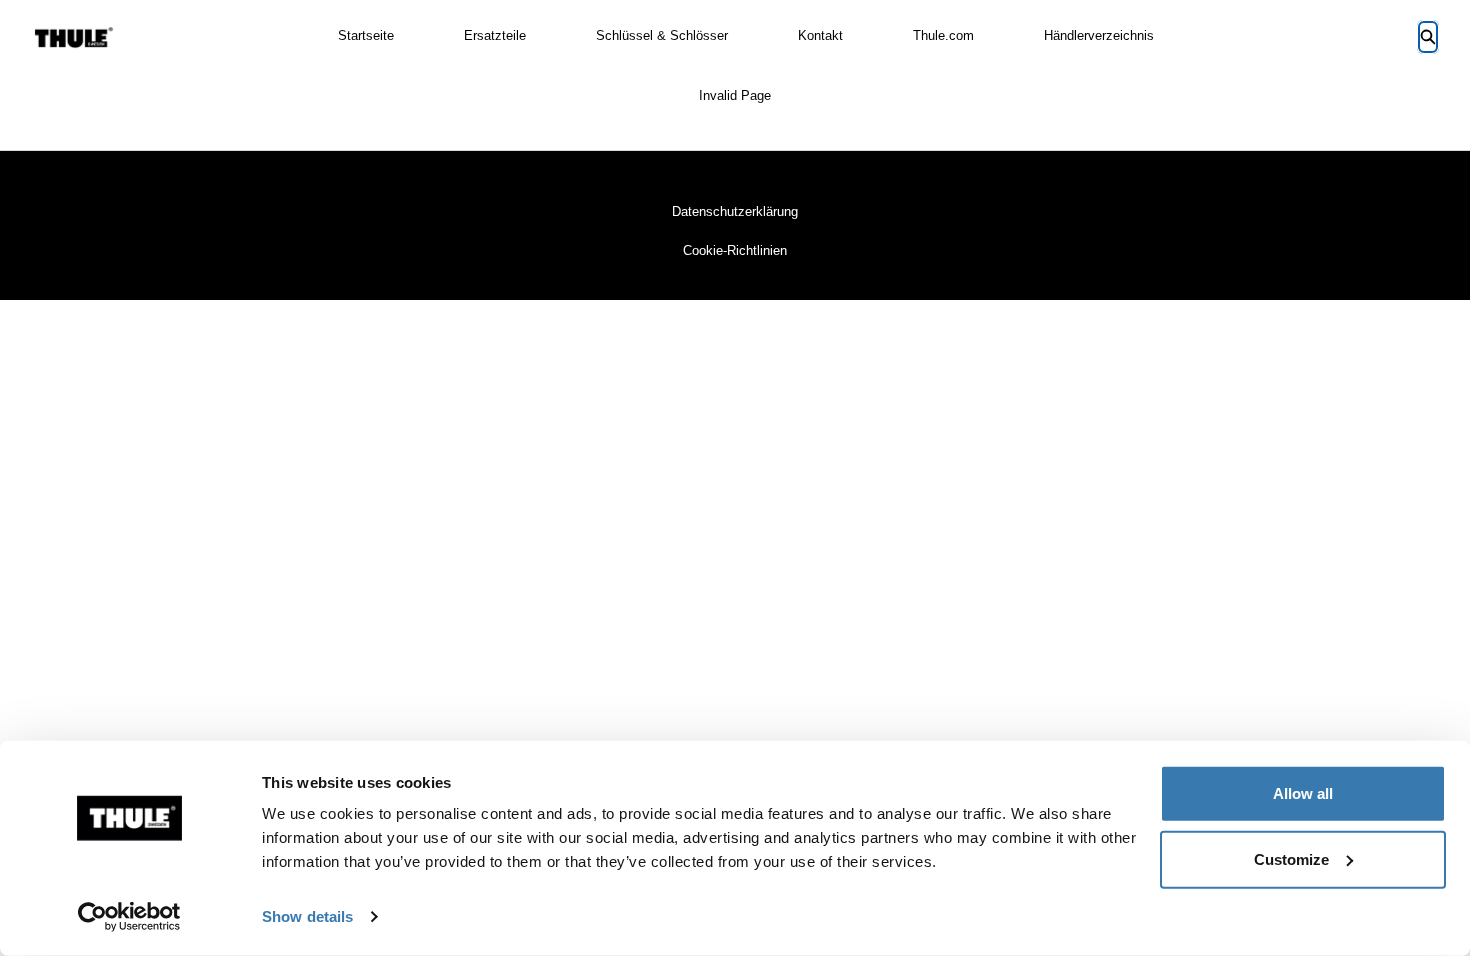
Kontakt (820, 35)
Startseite (366, 35)
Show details (307, 916)
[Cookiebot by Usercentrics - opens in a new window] (129, 917)
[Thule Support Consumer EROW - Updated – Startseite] (74, 37)
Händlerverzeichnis (1099, 35)
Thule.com (943, 35)
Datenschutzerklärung (735, 211)
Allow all (1303, 793)
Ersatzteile (495, 35)
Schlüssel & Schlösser (662, 35)
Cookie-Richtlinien (735, 250)
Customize (1291, 858)
